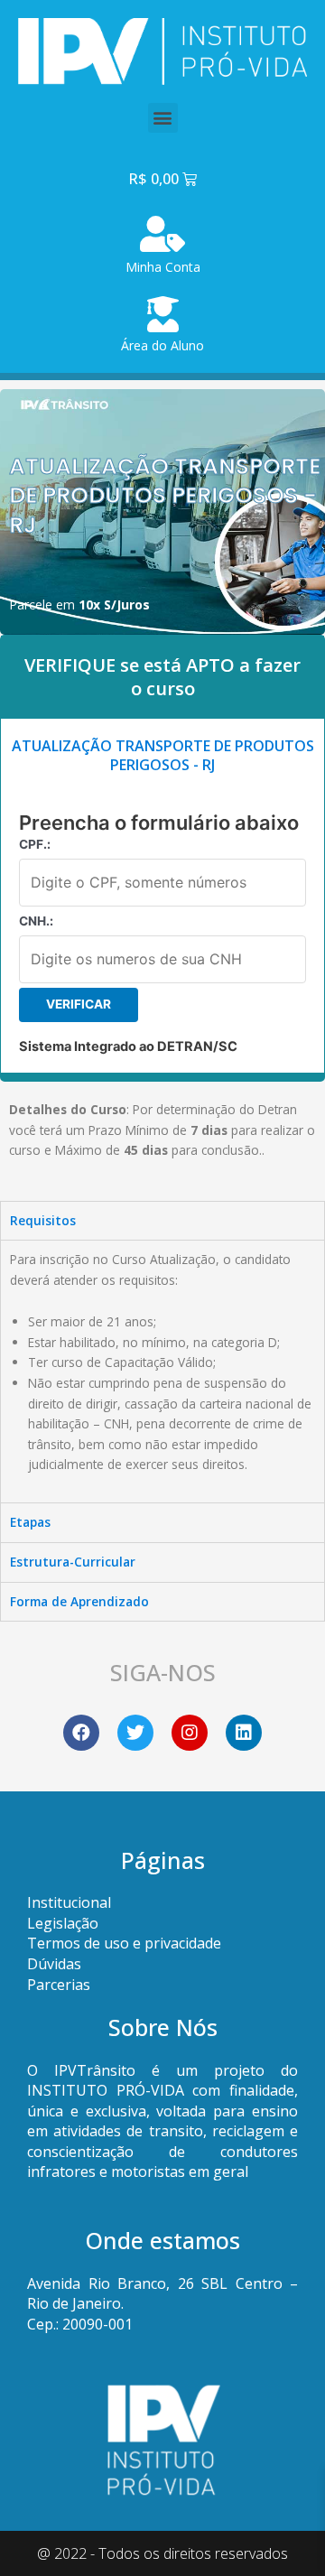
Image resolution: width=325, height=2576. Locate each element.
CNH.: (36, 921)
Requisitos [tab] (43, 1220)
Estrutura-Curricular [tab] (73, 1562)
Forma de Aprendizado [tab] (79, 1601)
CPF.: (35, 844)
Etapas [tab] (30, 1522)
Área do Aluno (162, 345)
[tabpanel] (162, 1371)
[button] (163, 118)
